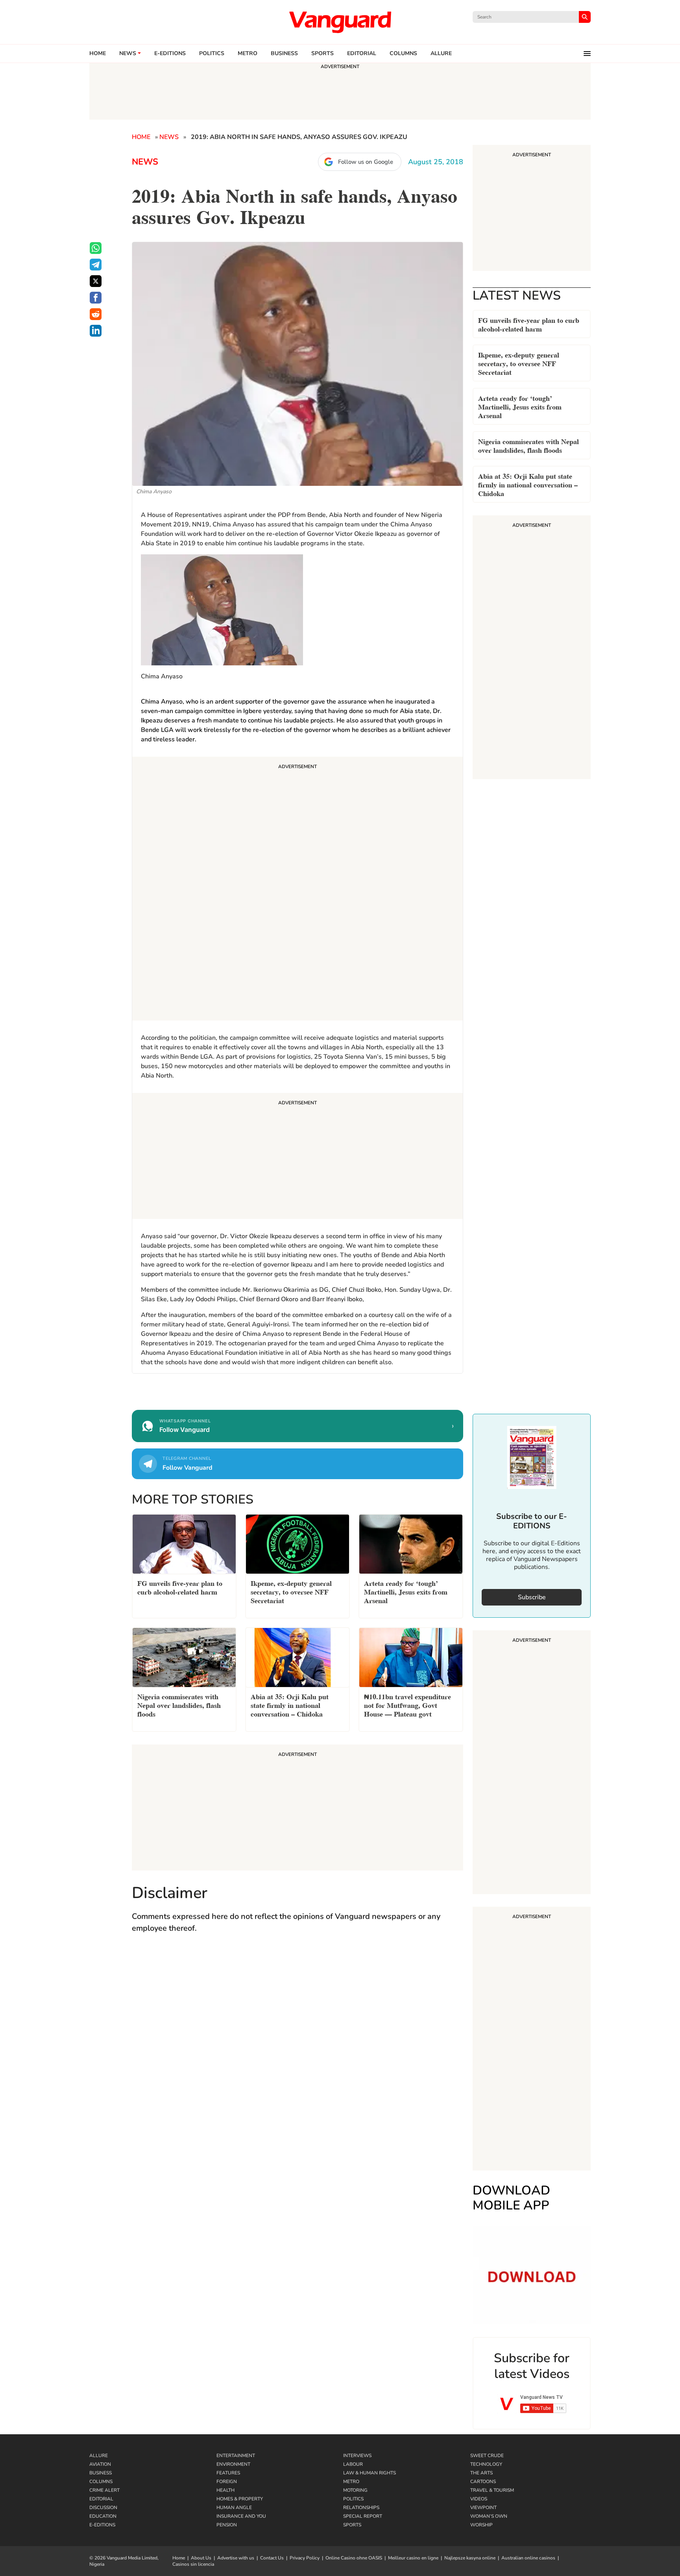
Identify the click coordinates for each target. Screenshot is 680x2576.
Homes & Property (240, 2499)
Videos (479, 2499)
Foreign (227, 2482)
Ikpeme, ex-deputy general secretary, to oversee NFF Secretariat (519, 363)
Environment (233, 2464)
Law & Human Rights (370, 2473)
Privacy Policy (305, 2558)
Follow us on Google (366, 162)
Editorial (362, 54)
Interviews (357, 2456)
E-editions (170, 54)
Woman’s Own (489, 2516)
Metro (248, 54)
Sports (322, 54)
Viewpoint (483, 2507)
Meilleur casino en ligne (413, 2558)
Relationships (361, 2507)
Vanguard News (340, 22)
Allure (99, 2456)
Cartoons (483, 2482)
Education (103, 2516)
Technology (486, 2464)
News (128, 54)
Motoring (355, 2490)
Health (225, 2490)
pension (227, 2525)
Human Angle (234, 2507)
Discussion (103, 2507)
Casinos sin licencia (193, 2564)
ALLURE (441, 54)
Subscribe (532, 1597)
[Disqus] (297, 2055)
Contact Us (272, 2558)
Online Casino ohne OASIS (354, 2558)
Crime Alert (104, 2490)
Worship (481, 2525)
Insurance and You (241, 2516)
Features (228, 2473)
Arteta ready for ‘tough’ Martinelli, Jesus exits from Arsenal (520, 406)
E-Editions (102, 2525)
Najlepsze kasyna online (470, 2558)
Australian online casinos (528, 2558)
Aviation (100, 2464)
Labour (353, 2464)
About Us (201, 2558)
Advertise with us (236, 2558)
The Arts (481, 2473)
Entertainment (236, 2456)
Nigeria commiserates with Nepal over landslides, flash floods (528, 445)
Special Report (363, 2516)
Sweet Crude (487, 2456)
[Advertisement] (297, 890)
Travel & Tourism (492, 2490)
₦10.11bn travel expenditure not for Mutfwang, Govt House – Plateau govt (407, 1705)
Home (98, 54)
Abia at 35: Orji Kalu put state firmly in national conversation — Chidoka (528, 484)
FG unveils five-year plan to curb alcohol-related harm (529, 324)
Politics (212, 54)
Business (284, 54)
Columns (403, 54)
